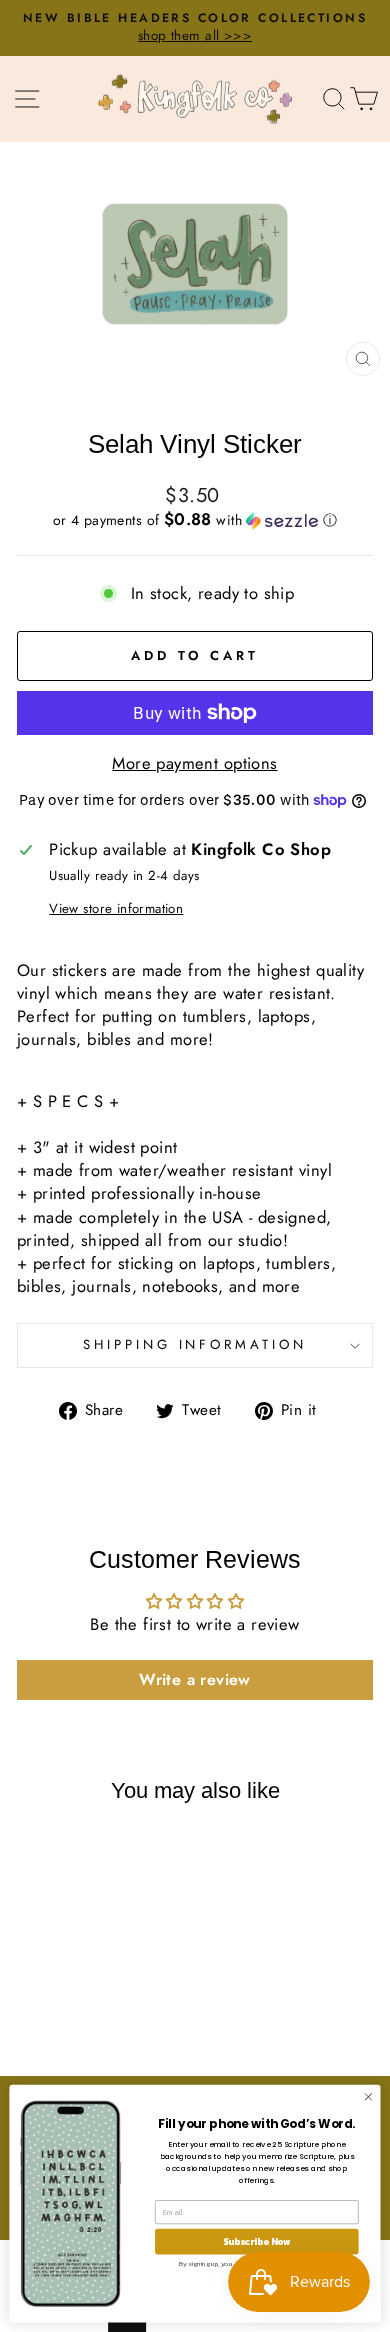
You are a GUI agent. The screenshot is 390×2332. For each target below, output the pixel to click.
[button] (195, 520)
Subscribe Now (257, 2241)
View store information (116, 909)
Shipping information (195, 1344)
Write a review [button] (195, 1679)
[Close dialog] (368, 2096)
